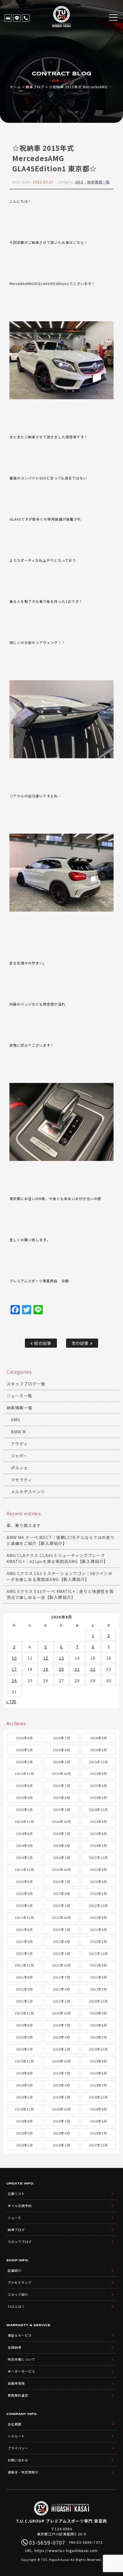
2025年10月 (61, 1773)
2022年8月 (24, 1929)
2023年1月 (61, 1905)
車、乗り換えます (24, 1525)
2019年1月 (61, 2097)
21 (77, 1669)
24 (14, 1680)
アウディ (19, 1444)
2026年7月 (61, 1738)
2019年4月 (61, 2085)
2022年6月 (99, 1929)
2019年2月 (24, 2097)
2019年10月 (61, 2061)
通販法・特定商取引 (23, 2472)
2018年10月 (61, 2109)
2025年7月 (61, 1785)
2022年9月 (99, 1917)
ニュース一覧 (19, 1396)
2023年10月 (61, 1869)
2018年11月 (24, 2109)
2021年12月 (98, 1953)
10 (14, 1658)
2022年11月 (24, 1917)
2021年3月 (99, 1989)
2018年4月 (61, 2133)
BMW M (18, 1432)
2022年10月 (61, 1917)
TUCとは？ (16, 2306)
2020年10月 (61, 2013)
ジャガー (19, 1456)
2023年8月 (24, 1881)
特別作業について (21, 2359)
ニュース (14, 2218)
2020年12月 (98, 2001)
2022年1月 (61, 1953)
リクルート (16, 2436)
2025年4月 (61, 1797)
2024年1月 (61, 1857)
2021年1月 (61, 2001)
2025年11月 (24, 1773)
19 (46, 1669)
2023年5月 (24, 1893)
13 (61, 1658)
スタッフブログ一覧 (26, 1384)
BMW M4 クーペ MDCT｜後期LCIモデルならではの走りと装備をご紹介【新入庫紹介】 (61, 1540)
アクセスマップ (20, 2282)
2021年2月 (24, 2001)
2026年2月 (24, 1762)
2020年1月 (61, 2049)
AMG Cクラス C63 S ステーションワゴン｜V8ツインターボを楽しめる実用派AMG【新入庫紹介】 (60, 1576)
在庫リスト (8, 18)
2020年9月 (99, 2013)
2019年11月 (24, 2061)
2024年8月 (24, 1833)
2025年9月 (99, 1773)
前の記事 (42, 1343)
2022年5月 (24, 1941)
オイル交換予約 (20, 2206)
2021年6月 (99, 1977)
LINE (17, 18)
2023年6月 (99, 1881)
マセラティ (21, 1480)
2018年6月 (99, 2121)
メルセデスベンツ (28, 1492)
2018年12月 (98, 2097)
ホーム (15, 87)
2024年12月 (98, 1809)
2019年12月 (98, 2049)
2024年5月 (24, 1845)
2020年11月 (24, 2013)
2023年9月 (99, 1869)
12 (46, 1658)
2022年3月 (99, 1941)
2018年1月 (61, 2145)
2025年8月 (24, 1785)
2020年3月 (99, 2037)
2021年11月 (24, 1965)
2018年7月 (61, 2121)
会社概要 (15, 2424)
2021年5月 (24, 1989)
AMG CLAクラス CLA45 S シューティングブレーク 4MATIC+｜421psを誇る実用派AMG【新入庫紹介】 (57, 1558)
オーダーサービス (21, 2371)
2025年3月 (99, 1797)
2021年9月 (99, 1965)
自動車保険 (16, 2383)
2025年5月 (24, 1797)
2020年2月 (24, 2049)
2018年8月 (24, 2121)
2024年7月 (61, 1833)
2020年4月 (61, 2037)
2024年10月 (61, 1821)
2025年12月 (98, 1762)
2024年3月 (99, 1845)
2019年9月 (99, 2061)
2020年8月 (24, 2025)
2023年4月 (61, 1893)
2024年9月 (99, 1821)
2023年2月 (24, 1905)
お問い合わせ (18, 2460)
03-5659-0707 (26, 18)
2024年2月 (24, 1857)
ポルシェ (19, 1468)
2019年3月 (99, 2085)
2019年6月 (99, 2073)
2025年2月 (24, 1809)
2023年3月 (99, 1893)
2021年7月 (61, 1977)
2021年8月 (24, 1977)
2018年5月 (24, 2133)
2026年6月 (99, 1738)
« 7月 (11, 1702)
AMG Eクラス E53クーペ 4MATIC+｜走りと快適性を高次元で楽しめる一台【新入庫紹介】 (60, 1594)
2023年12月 (98, 1857)
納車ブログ (35, 87)
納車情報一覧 (98, 182)
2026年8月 (24, 1738)
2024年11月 (24, 1821)
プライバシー (18, 2448)
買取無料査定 (18, 2395)
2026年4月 (61, 1750)
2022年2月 (24, 1953)
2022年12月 (98, 1905)
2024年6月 (99, 1833)
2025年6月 (99, 1785)
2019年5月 (24, 2085)
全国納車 (15, 2347)
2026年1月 (61, 1762)
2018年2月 (24, 2145)
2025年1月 (61, 1809)
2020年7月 (61, 2025)
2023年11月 (24, 1869)
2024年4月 (61, 1845)
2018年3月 (99, 2133)
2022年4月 (61, 1941)
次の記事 (81, 1343)
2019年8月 (24, 2073)
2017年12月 (98, 2145)
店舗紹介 (15, 2270)
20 (61, 1669)
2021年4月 (61, 1989)
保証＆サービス (20, 2335)
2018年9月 (99, 2109)
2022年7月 (61, 1929)
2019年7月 (61, 2073)
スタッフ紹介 (18, 2294)
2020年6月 (99, 2025)
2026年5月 (24, 1750)
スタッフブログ (20, 2242)
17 (14, 1669)
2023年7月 (61, 1881)
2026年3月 (99, 1750)
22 (93, 1669)
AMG (79, 182)
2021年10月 (61, 1965)
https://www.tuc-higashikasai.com (66, 2550)
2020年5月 (24, 2037)
